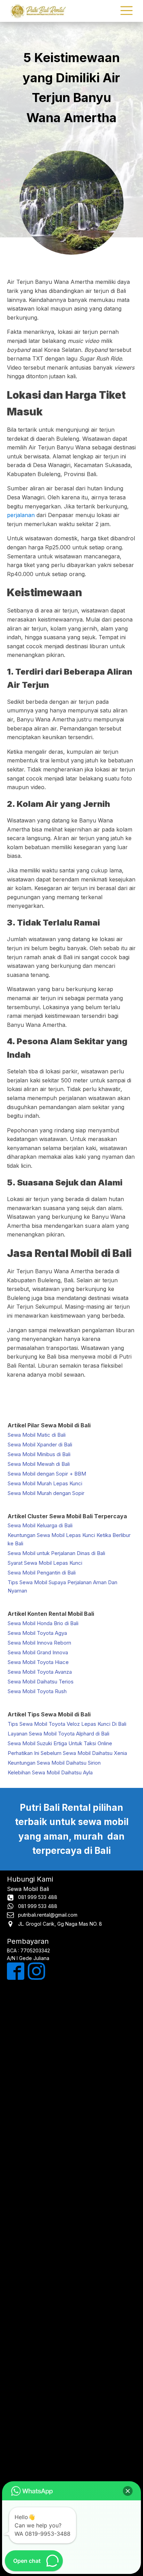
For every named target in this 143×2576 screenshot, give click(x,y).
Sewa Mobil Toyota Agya (37, 1633)
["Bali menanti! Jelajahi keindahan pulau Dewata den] (71, 2137)
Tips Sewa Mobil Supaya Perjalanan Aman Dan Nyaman (62, 1586)
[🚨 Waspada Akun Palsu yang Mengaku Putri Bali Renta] (71, 2440)
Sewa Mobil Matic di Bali (37, 1435)
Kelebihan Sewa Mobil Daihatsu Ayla (50, 1772)
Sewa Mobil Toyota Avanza (40, 1672)
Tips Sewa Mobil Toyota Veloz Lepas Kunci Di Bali (67, 1724)
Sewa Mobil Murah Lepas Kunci (45, 1483)
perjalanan (21, 515)
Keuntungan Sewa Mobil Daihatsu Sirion (54, 1763)
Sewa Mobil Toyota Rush (37, 1691)
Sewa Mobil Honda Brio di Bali (43, 1623)
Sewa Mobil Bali (28, 1889)
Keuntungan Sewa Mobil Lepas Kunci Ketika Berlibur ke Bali (69, 1539)
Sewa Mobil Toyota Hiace (38, 1662)
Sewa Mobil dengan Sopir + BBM (47, 1474)
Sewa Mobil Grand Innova (38, 1652)
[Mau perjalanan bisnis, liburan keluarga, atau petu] (71, 2212)
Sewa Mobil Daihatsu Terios (41, 1682)
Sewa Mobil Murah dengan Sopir (46, 1493)
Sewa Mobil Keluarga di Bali (40, 1525)
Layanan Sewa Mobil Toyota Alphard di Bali (58, 1734)
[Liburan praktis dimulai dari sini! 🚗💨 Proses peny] (71, 2364)
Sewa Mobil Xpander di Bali (40, 1445)
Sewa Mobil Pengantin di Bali (42, 1573)
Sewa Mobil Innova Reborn (39, 1643)
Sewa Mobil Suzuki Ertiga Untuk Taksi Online (60, 1743)
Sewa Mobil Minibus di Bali (39, 1454)
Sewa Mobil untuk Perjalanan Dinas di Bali (56, 1553)
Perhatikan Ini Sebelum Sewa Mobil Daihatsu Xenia (67, 1753)
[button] (128, 2491)
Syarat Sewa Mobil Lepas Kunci (45, 1563)
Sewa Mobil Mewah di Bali (39, 1464)
